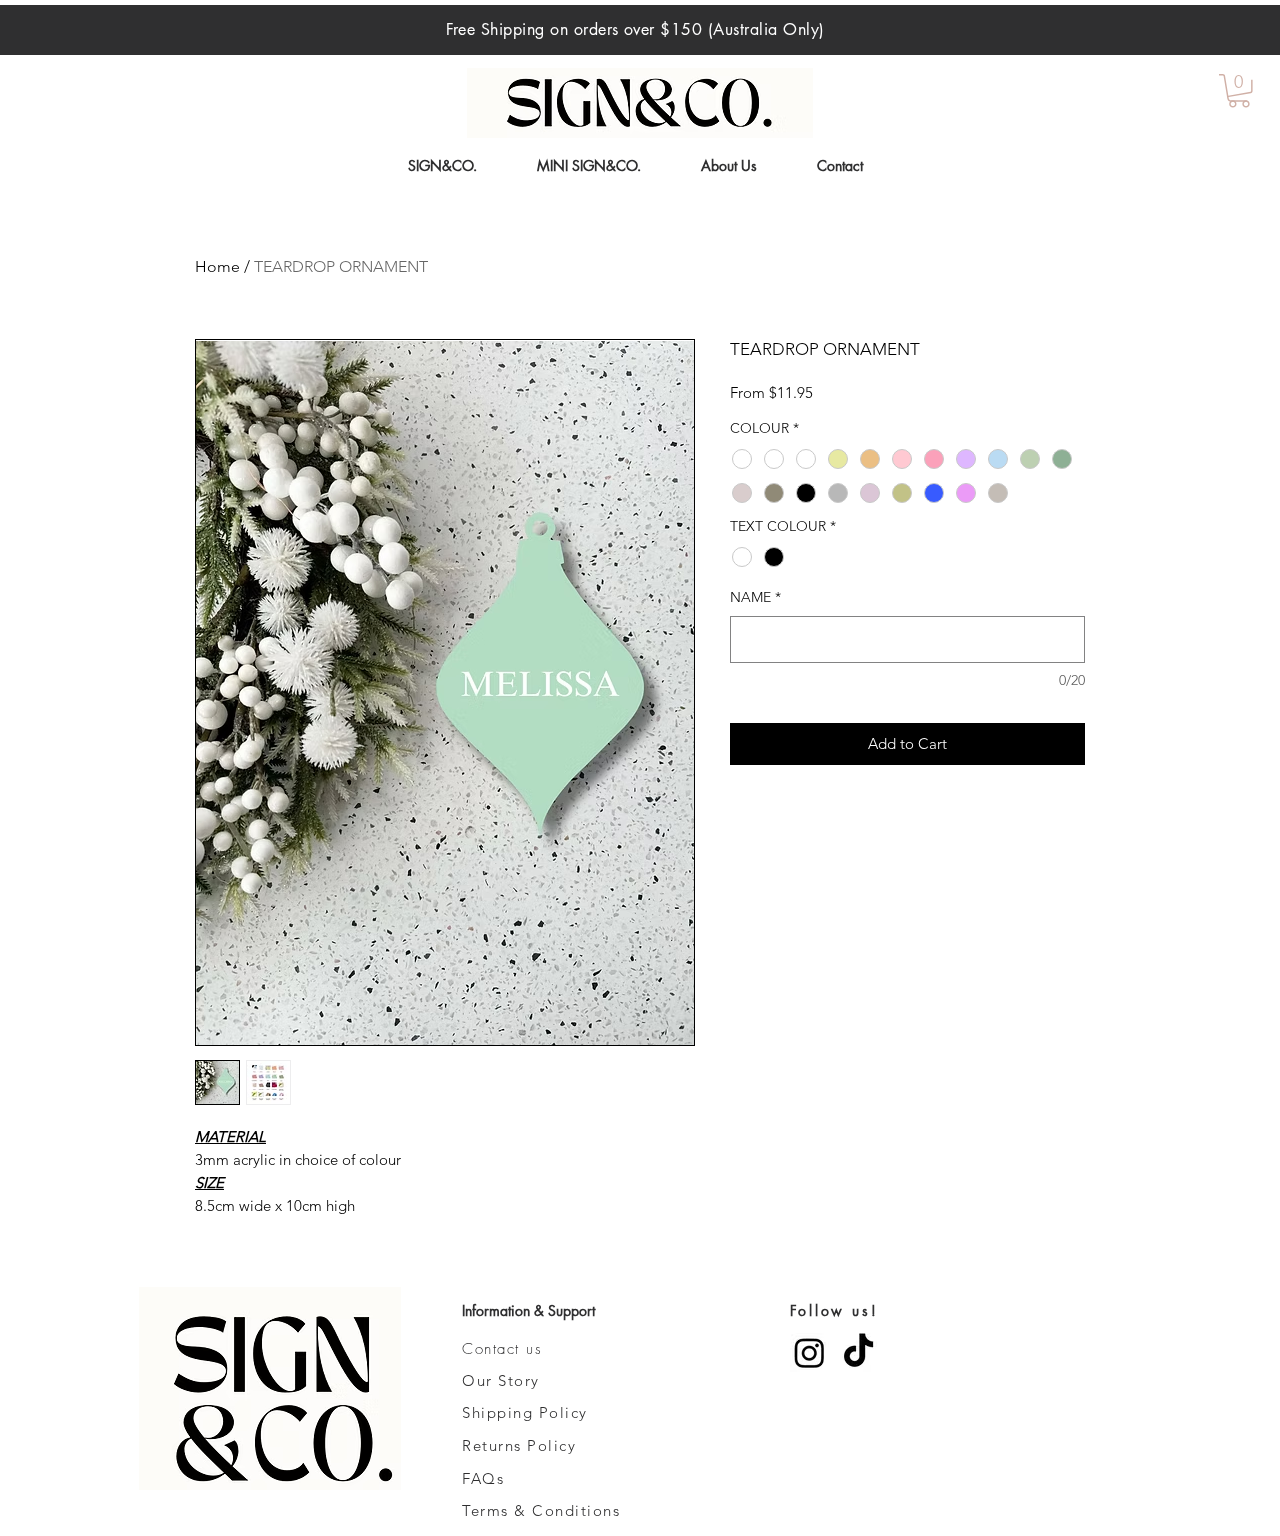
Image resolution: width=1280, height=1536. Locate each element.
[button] (1239, 91)
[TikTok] (858, 1352)
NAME (755, 597)
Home (217, 266)
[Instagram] (809, 1352)
